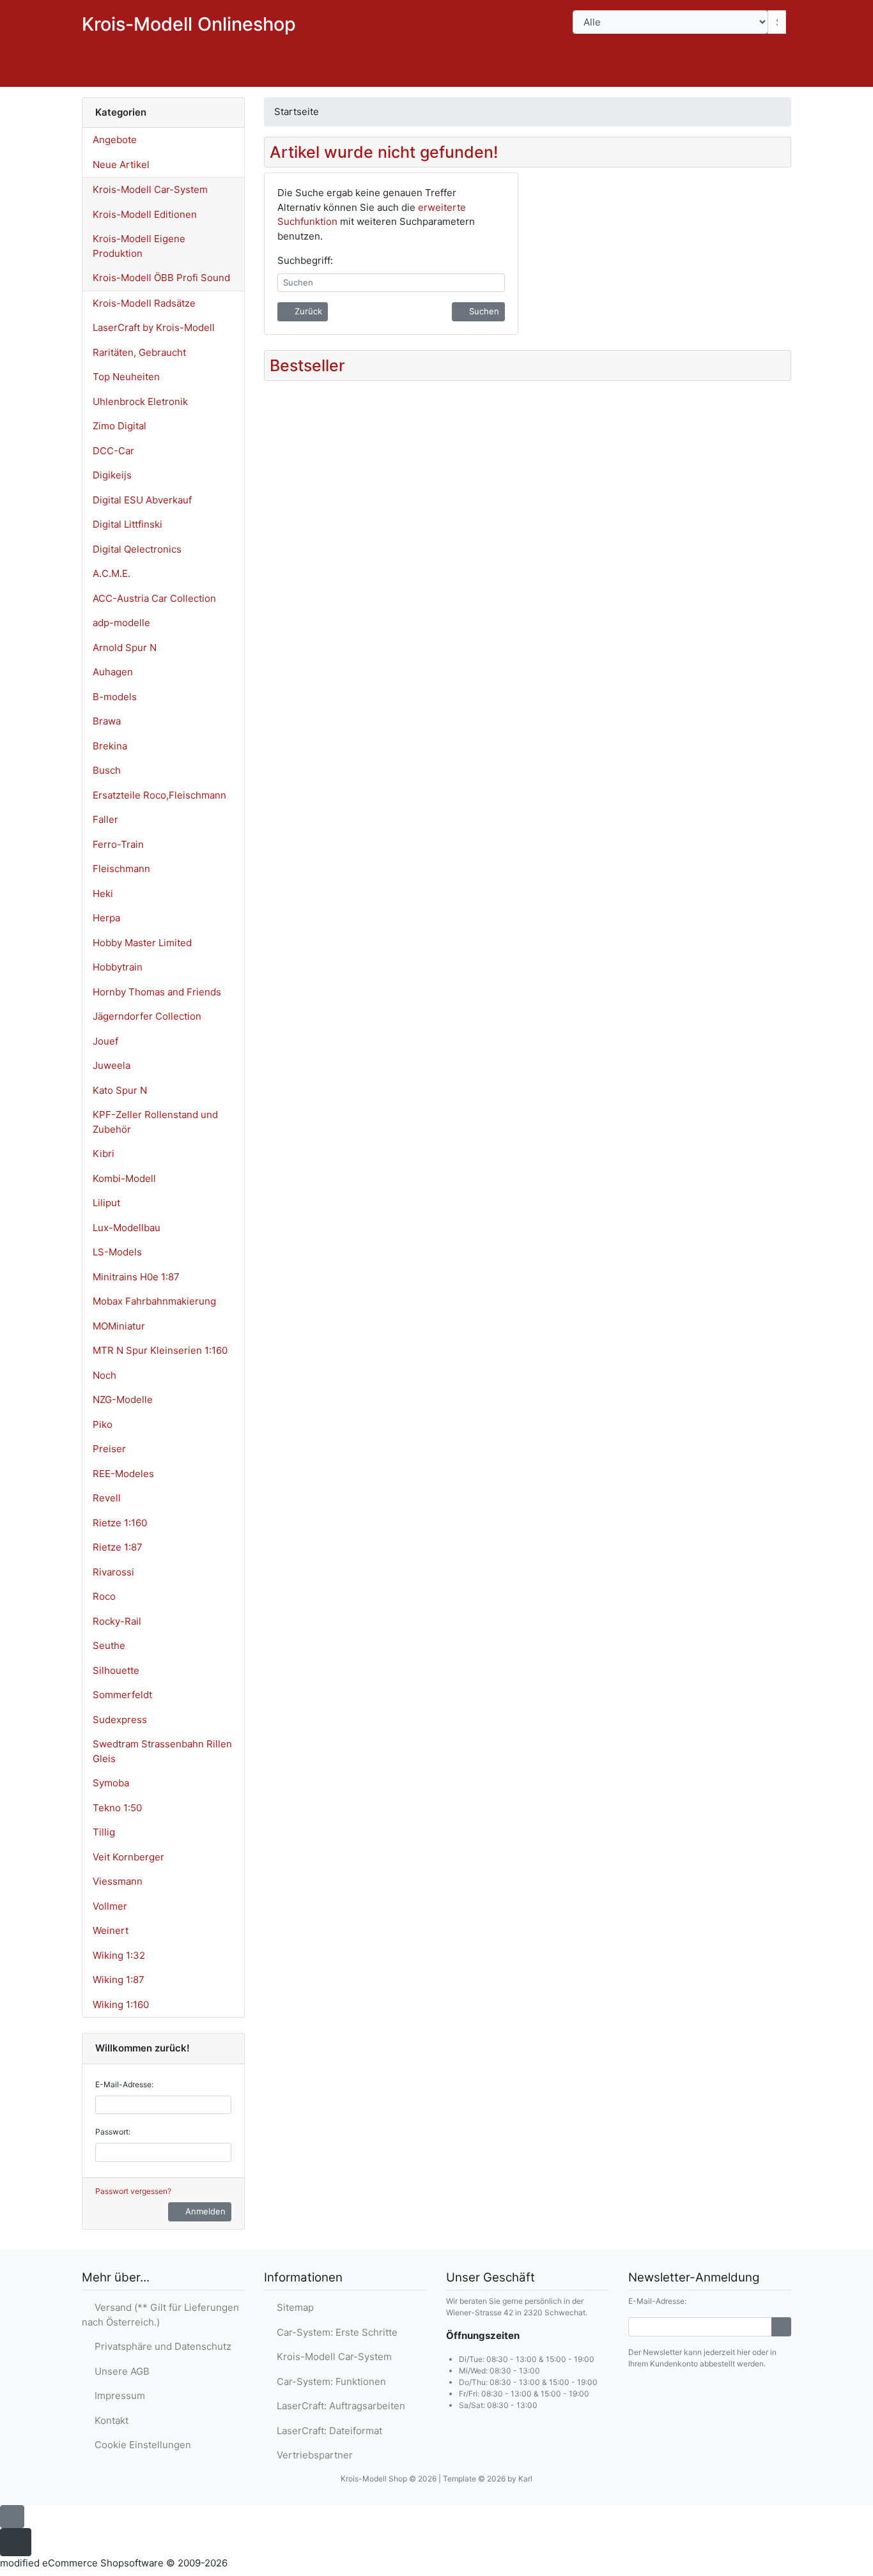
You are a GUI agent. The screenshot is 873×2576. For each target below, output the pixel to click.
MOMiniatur (119, 1326)
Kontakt (109, 2420)
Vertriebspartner (312, 2455)
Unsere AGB (120, 2371)
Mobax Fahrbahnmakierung (154, 1301)
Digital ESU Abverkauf (142, 500)
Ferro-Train (118, 844)
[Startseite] (667, 74)
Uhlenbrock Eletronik (140, 402)
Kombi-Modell (124, 1178)
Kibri (104, 1154)
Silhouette (116, 1670)
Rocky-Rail (117, 1621)
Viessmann (118, 1881)
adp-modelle (121, 623)
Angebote (115, 140)
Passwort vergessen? (133, 2191)
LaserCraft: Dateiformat (327, 2431)
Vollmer (110, 1906)
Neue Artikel (121, 165)
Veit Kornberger (128, 1857)
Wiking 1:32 (119, 1955)
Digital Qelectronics (137, 549)
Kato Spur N (120, 1090)
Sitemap (293, 2307)
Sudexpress (120, 1720)
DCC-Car (113, 451)
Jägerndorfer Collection (147, 1016)
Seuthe (109, 1645)
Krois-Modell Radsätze (144, 303)
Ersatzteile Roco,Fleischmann (159, 795)
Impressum (117, 2396)
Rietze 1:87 (118, 1547)
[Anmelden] (781, 2327)
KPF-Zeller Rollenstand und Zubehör (155, 1122)
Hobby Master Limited (142, 943)
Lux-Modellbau (127, 1228)
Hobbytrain (118, 967)
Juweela (112, 1065)
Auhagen (113, 672)
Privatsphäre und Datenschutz (160, 2346)
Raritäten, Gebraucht (139, 352)
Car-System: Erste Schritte (335, 2332)
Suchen (598, 45)
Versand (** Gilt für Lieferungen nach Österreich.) (160, 2315)
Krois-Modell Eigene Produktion (139, 246)
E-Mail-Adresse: (124, 2084)
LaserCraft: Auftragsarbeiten (338, 2406)
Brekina (110, 746)
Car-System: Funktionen (329, 2381)
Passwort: (113, 2132)
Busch (107, 770)
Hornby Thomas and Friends (157, 992)
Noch (104, 1375)
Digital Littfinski (127, 524)
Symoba (111, 1783)
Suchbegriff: (305, 260)
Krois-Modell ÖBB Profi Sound (161, 278)
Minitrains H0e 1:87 (136, 1277)
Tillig (104, 1832)
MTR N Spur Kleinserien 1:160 (160, 1350)
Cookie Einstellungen (140, 2445)
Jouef (105, 1041)
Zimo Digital (120, 426)
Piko (103, 1424)
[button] (700, 74)
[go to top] (12, 2516)
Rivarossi (113, 1572)
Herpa (106, 918)
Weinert (111, 1930)
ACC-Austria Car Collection (154, 598)
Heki (103, 893)
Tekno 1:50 (117, 1808)
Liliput (106, 1203)
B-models (115, 697)
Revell (107, 1498)
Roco (104, 1596)
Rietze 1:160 (120, 1523)
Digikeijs (112, 475)
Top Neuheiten (126, 377)
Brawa (107, 721)
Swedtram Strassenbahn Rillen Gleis (162, 1751)
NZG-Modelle (123, 1399)
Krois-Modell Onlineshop (189, 24)
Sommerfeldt (122, 1695)
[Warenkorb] (773, 74)
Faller (105, 819)
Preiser (109, 1449)
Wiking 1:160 (121, 2005)
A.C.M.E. (112, 573)
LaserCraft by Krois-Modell (154, 327)
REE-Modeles (123, 1474)
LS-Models (117, 1252)
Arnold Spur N (125, 648)
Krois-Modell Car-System (150, 189)
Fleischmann (121, 869)
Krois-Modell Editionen (145, 214)
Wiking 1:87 (119, 1980)
